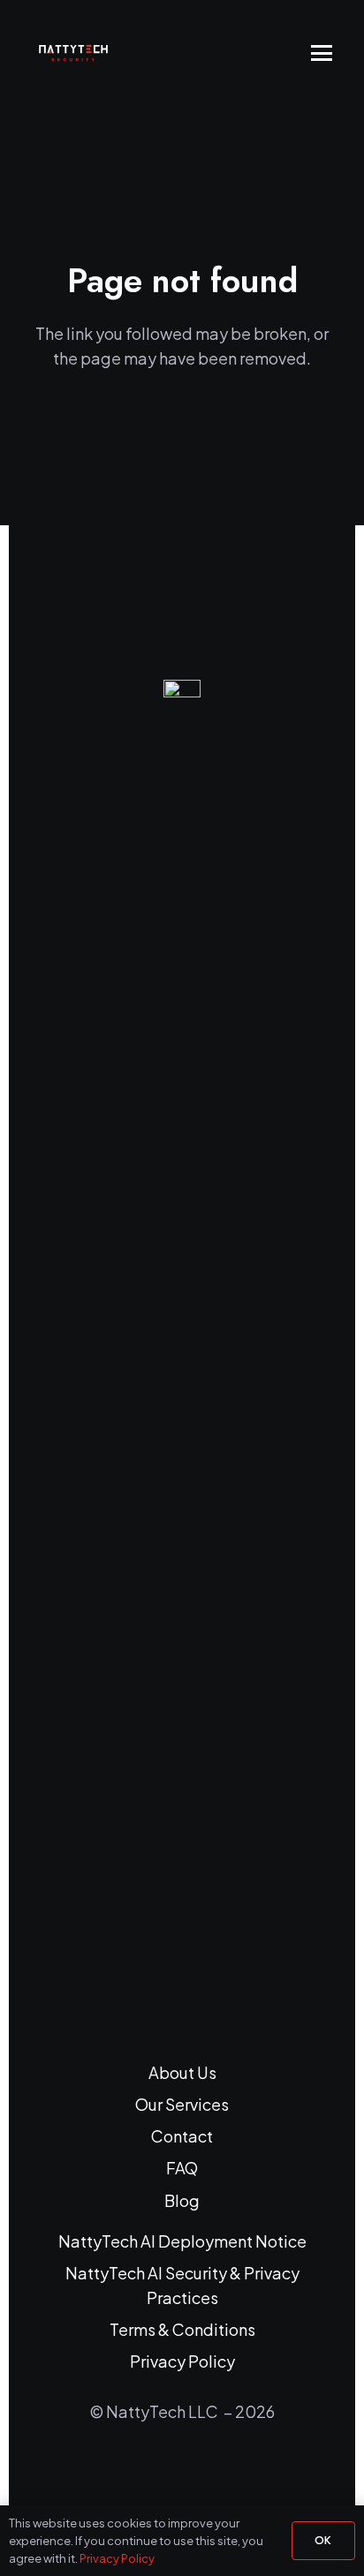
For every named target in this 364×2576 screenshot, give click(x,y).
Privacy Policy (182, 2361)
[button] (322, 53)
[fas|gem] (182, 1342)
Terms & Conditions (182, 2329)
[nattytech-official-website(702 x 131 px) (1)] (81, 53)
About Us (182, 2072)
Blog (182, 2200)
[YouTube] (205, 2472)
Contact (182, 2136)
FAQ (182, 2168)
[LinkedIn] (159, 2472)
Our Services (182, 2104)
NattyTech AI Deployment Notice (182, 2241)
